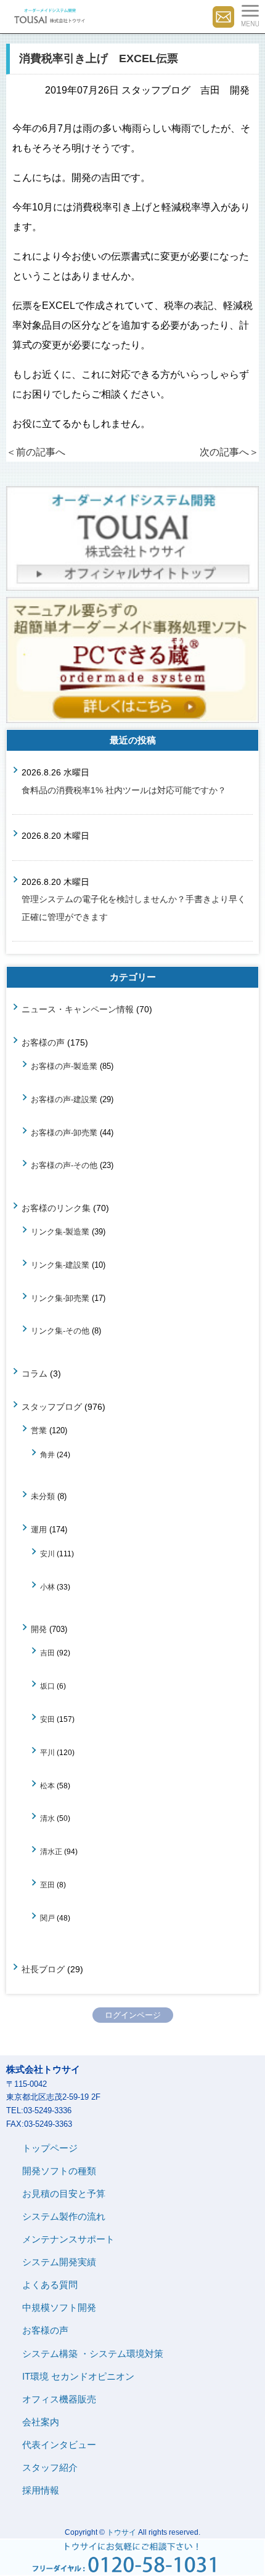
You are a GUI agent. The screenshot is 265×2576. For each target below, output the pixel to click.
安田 (47, 1719)
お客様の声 (43, 1042)
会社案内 (41, 2422)
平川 (47, 1752)
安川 (47, 1554)
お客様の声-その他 (64, 1165)
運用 (39, 1530)
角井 (47, 1454)
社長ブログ (43, 1969)
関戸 (47, 1918)
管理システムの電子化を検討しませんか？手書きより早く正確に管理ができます (134, 908)
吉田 (47, 1653)
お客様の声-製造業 (64, 1066)
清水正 (51, 1851)
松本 (47, 1786)
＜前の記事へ (36, 452)
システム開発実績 (59, 2262)
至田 (47, 1885)
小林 (47, 1587)
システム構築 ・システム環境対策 (93, 2354)
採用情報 (41, 2490)
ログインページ (133, 2015)
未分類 (43, 1496)
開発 (39, 1629)
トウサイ (121, 2532)
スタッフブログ (52, 1407)
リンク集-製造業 (60, 1232)
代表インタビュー (59, 2445)
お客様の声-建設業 (64, 1099)
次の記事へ (229, 452)
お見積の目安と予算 (64, 2194)
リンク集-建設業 (60, 1265)
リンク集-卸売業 (60, 1298)
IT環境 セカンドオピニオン (78, 2376)
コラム (35, 1374)
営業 (39, 1430)
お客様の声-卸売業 (64, 1133)
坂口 (47, 1686)
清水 (47, 1818)
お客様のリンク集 (56, 1208)
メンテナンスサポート (68, 2239)
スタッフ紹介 (50, 2467)
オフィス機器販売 (59, 2399)
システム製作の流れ (64, 2216)
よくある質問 (50, 2285)
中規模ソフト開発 (59, 2307)
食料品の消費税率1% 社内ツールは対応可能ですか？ (124, 790)
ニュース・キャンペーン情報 (78, 1009)
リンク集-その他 (60, 1331)
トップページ (50, 2148)
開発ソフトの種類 (59, 2171)
